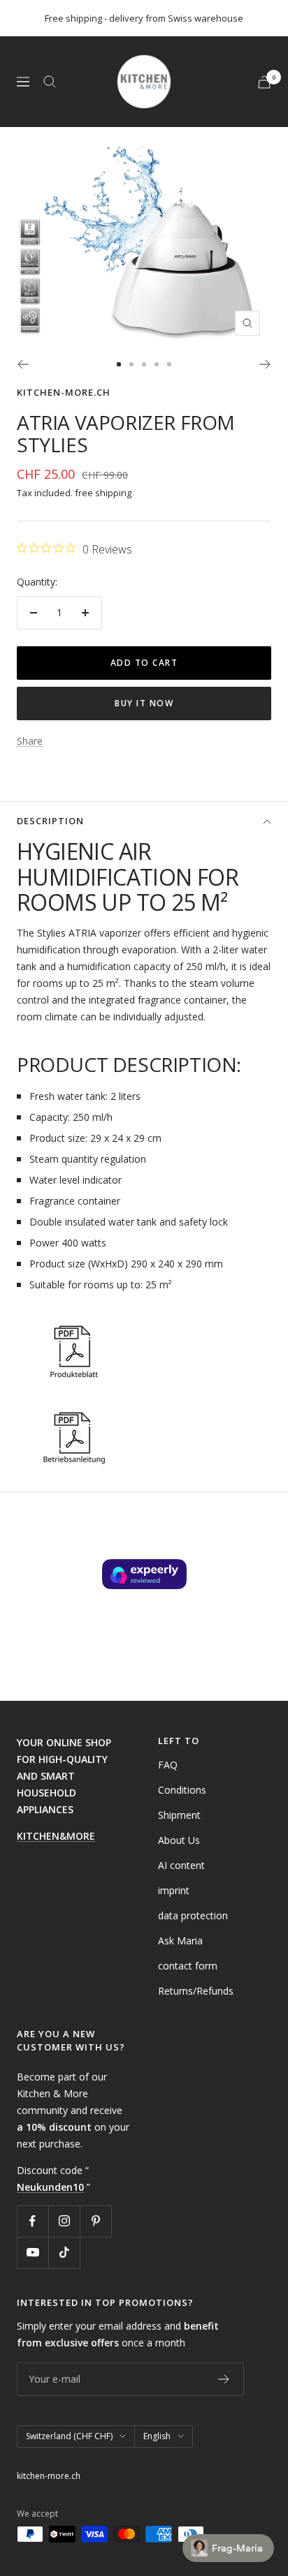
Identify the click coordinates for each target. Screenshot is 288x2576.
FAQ (168, 1765)
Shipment (179, 1815)
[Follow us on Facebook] (33, 2221)
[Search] (50, 82)
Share (30, 741)
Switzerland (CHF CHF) (69, 2436)
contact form (188, 1966)
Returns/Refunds (196, 1991)
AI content (181, 1865)
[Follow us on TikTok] (64, 2253)
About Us (179, 1840)
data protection (193, 1915)
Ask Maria (180, 1941)
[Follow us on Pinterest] (95, 2221)
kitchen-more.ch (64, 392)
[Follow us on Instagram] (64, 2221)
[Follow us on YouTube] (33, 2253)
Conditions (182, 1790)
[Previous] (23, 364)
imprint (174, 1890)
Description (50, 821)
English (157, 2436)
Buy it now (144, 703)
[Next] (265, 364)
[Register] (224, 2379)
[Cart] (264, 82)
